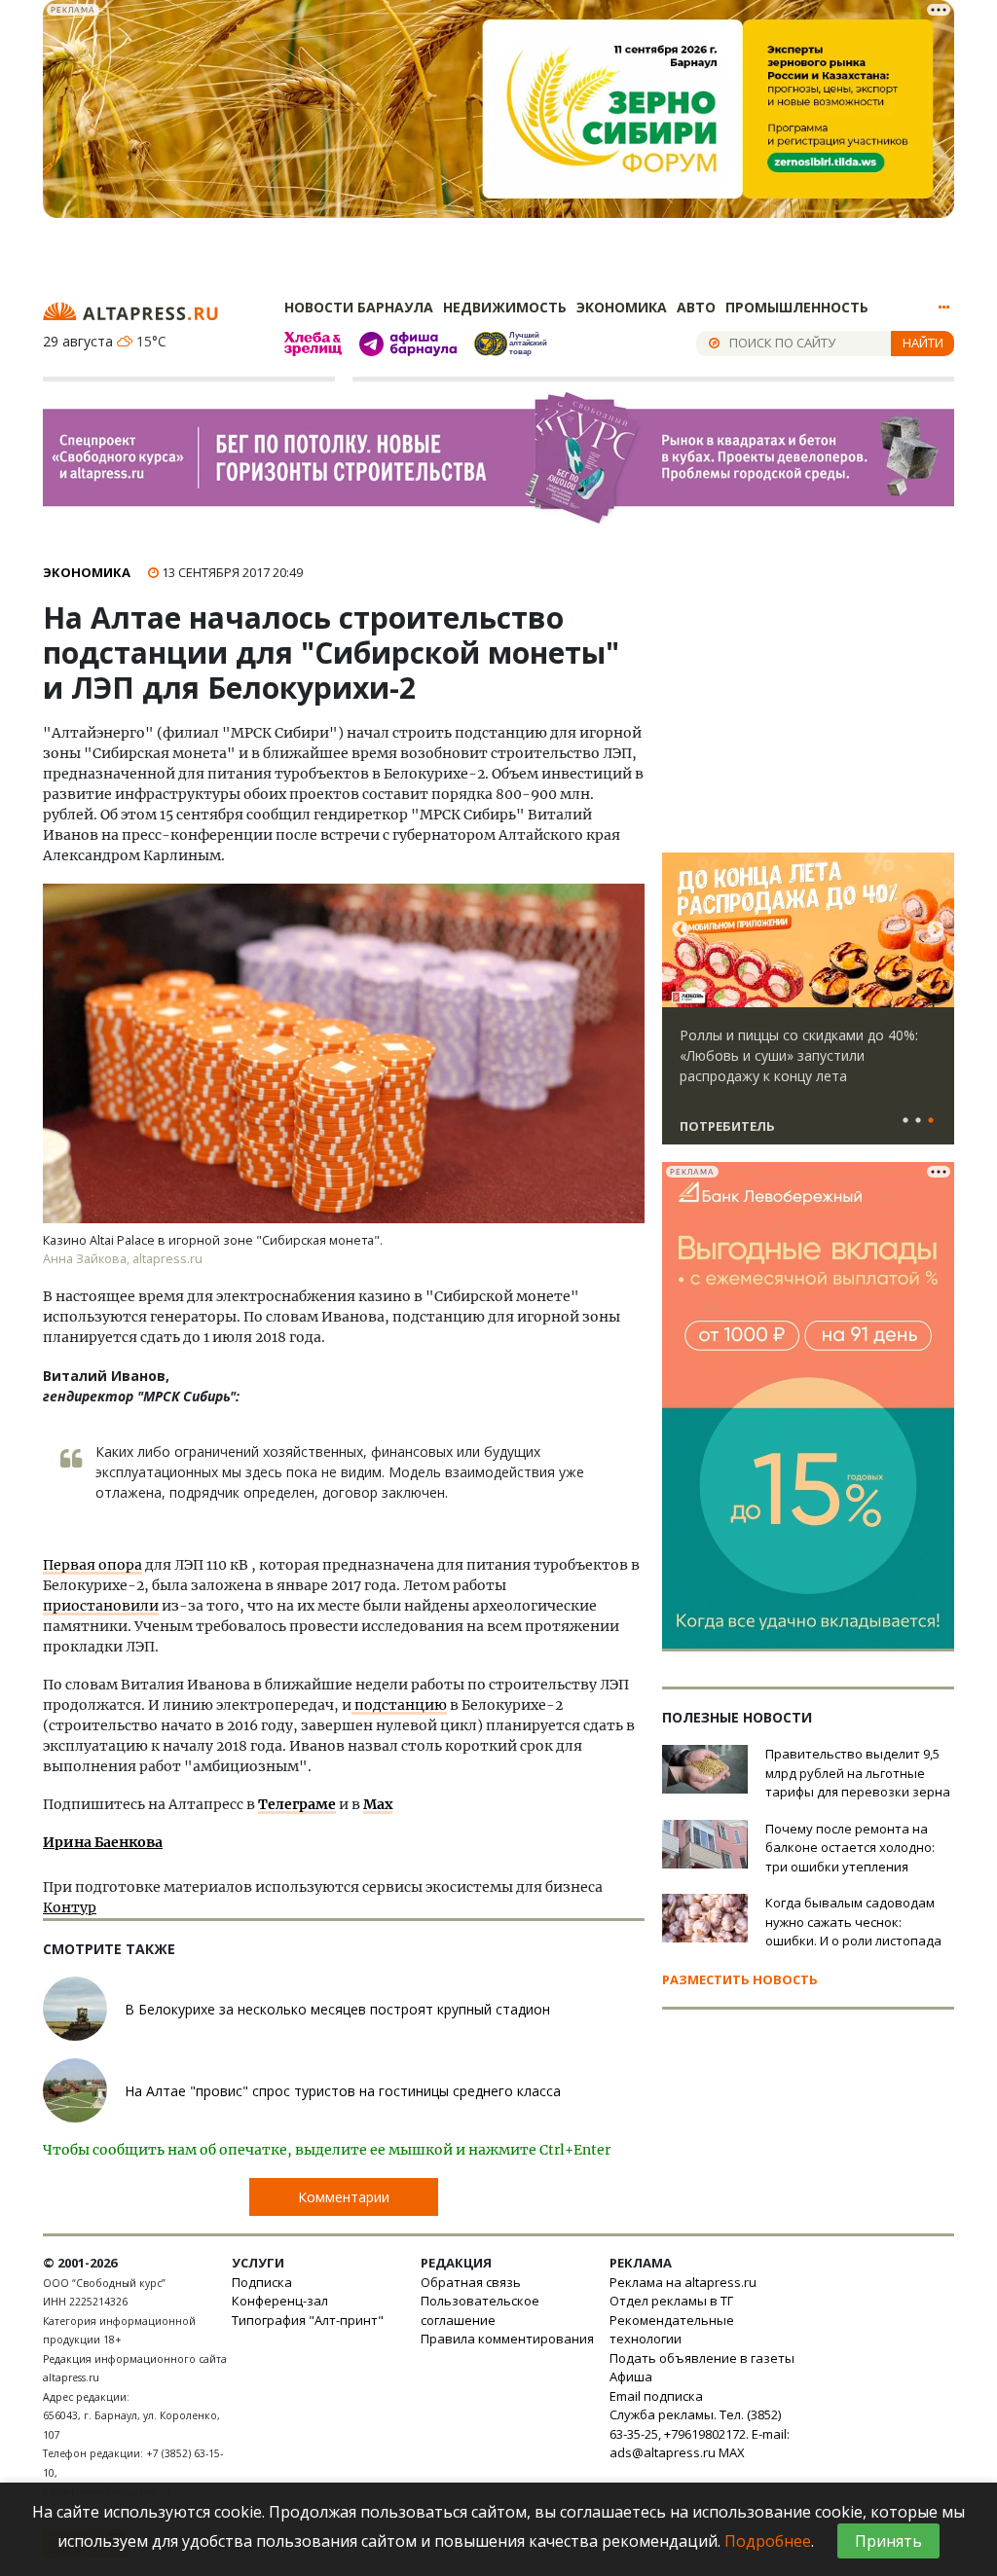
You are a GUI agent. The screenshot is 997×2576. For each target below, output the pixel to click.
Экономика (622, 307)
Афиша (631, 2376)
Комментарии (344, 2197)
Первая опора (92, 1565)
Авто (696, 307)
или (145, 1606)
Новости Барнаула (359, 307)
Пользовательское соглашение (480, 2310)
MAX (732, 2452)
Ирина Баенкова (103, 1842)
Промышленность (797, 307)
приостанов (87, 1606)
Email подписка (656, 2396)
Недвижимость (505, 307)
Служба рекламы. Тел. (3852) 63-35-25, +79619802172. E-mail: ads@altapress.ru (700, 2433)
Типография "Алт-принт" (308, 2320)
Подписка (262, 2282)
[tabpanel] (808, 1007)
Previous (681, 930)
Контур (70, 1907)
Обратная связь (471, 2282)
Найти (923, 343)
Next (936, 930)
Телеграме (297, 1804)
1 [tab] (905, 1121)
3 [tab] (931, 1121)
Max (378, 1804)
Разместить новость (740, 1979)
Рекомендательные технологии (672, 2330)
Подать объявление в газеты (702, 2358)
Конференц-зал (280, 2301)
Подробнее (768, 2541)
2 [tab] (918, 1121)
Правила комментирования (507, 2339)
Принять (888, 2541)
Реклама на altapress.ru (683, 2282)
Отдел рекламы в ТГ (671, 2301)
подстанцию (399, 1705)
